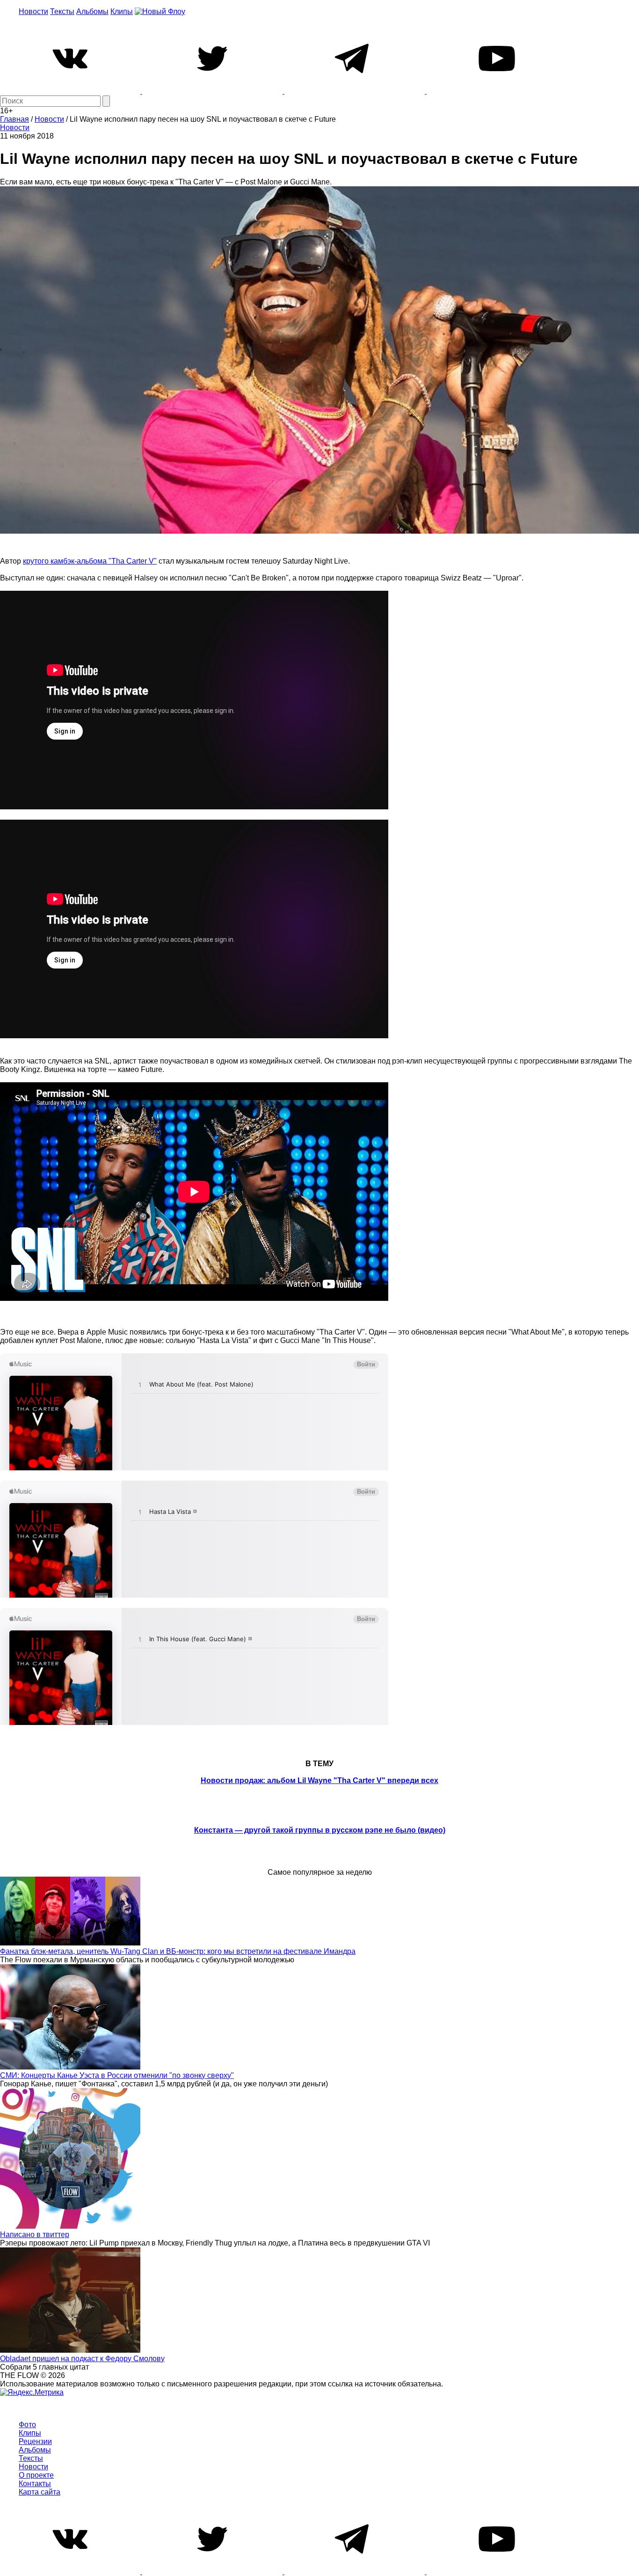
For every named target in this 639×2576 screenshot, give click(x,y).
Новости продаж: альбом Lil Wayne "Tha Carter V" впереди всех (319, 1780)
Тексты (62, 11)
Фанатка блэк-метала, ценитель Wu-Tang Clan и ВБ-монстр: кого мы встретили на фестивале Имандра (178, 1951)
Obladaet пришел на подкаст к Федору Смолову (82, 2359)
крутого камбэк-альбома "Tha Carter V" (90, 561)
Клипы (122, 11)
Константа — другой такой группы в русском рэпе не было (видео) (320, 1830)
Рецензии (35, 2441)
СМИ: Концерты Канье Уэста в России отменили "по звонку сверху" (117, 2075)
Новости (33, 11)
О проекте (36, 2475)
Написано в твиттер (35, 2235)
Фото (27, 2425)
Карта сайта (40, 2492)
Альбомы (92, 11)
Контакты (35, 2484)
